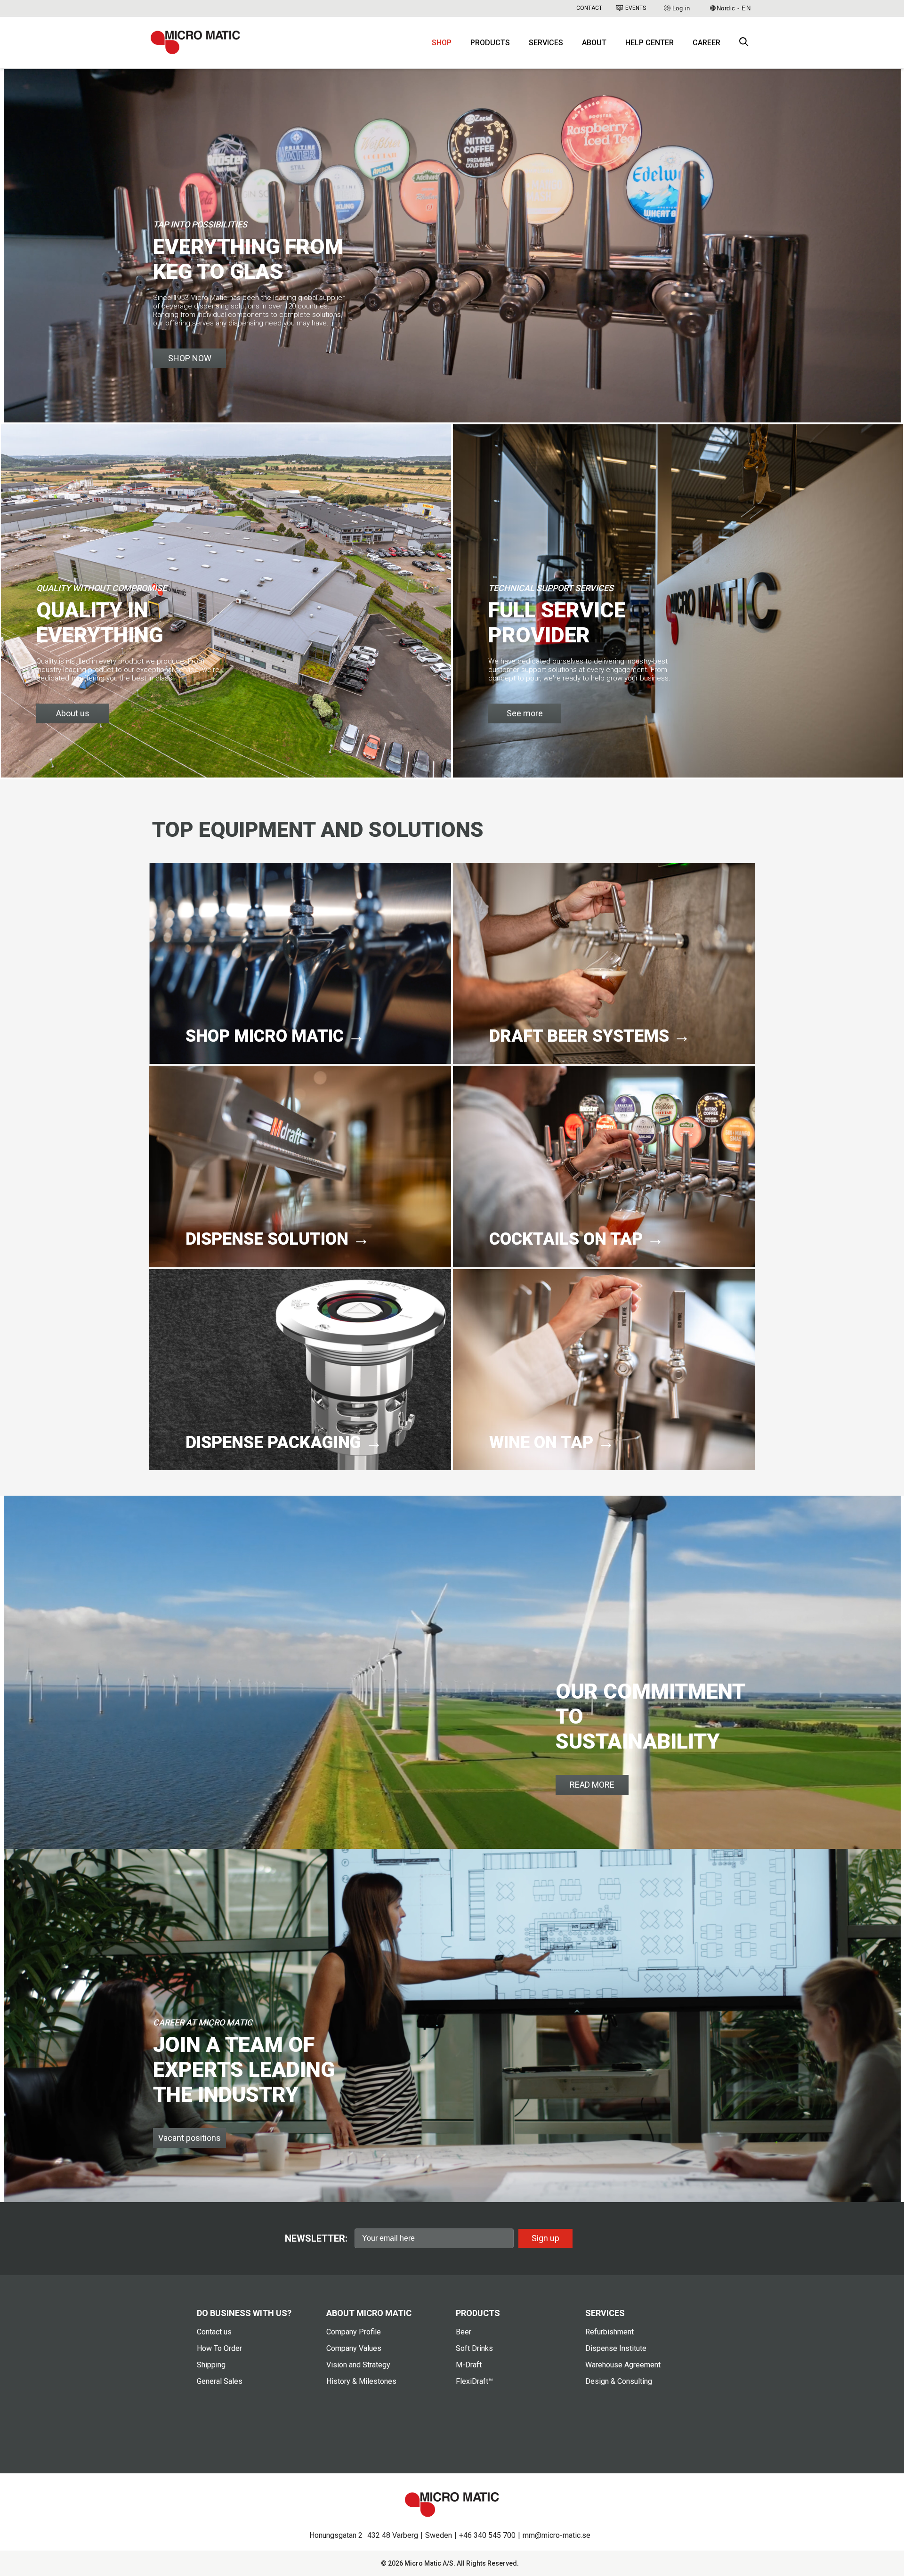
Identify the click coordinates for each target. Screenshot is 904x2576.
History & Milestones (361, 2381)
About (594, 43)
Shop (442, 43)
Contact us (214, 2332)
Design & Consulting (619, 2381)
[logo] (195, 42)
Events (636, 8)
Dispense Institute (616, 2348)
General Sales (220, 2381)
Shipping (211, 2365)
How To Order (219, 2348)
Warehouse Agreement (623, 2365)
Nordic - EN (734, 8)
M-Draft (469, 2365)
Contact (589, 8)
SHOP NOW (190, 358)
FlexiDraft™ (474, 2381)
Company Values (354, 2348)
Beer (464, 2332)
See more (525, 713)
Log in (681, 8)
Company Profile (354, 2332)
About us (73, 713)
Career (706, 43)
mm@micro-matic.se (557, 2535)
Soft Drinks (474, 2348)
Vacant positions (190, 2138)
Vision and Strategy (358, 2365)
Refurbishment (609, 2332)
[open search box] (744, 43)
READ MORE (592, 1785)
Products (490, 43)
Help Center (650, 43)
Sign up (545, 2238)
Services (546, 43)
